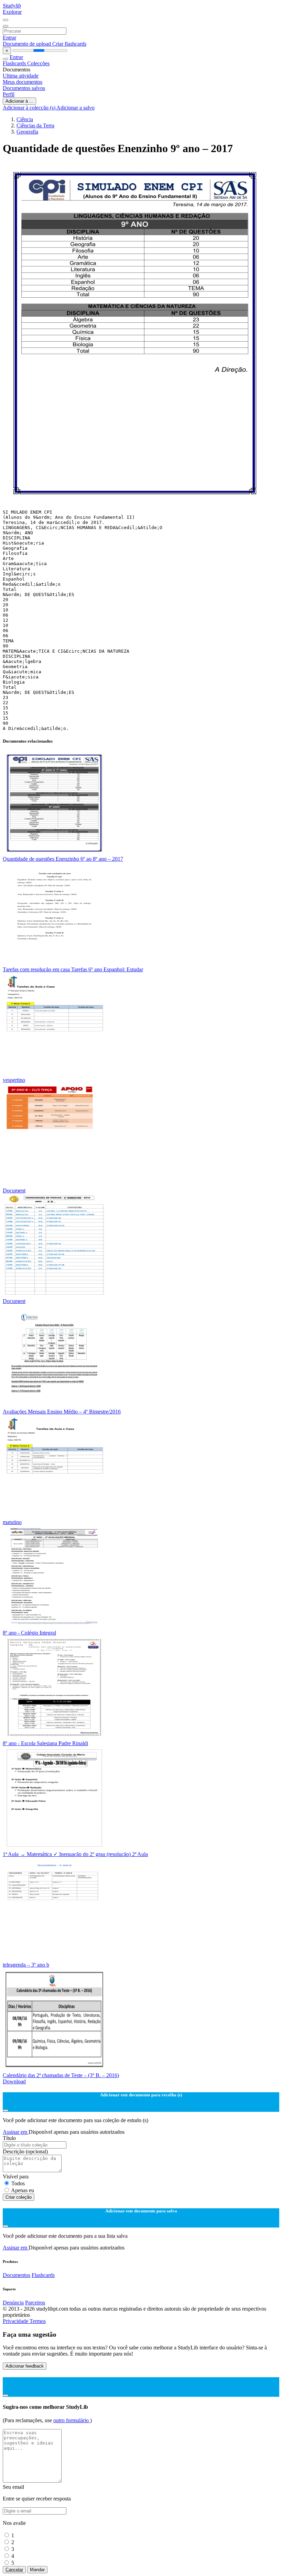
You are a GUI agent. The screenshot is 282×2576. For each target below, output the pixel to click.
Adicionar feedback (25, 2366)
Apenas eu (23, 2190)
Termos (38, 2321)
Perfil (9, 94)
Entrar (9, 38)
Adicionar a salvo (75, 108)
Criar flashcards (69, 44)
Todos (18, 2183)
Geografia (27, 132)
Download (14, 2081)
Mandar (37, 2570)
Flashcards (15, 63)
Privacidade (16, 2321)
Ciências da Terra (35, 125)
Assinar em (16, 2132)
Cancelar (14, 2570)
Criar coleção (19, 2197)
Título (9, 2138)
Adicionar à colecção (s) (30, 108)
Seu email (13, 2487)
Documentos (17, 2275)
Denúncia (13, 2303)
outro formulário (72, 2420)
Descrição (25, 2151)
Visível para (16, 2177)
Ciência (25, 119)
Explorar (12, 12)
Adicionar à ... (19, 101)
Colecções (38, 63)
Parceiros (35, 2303)
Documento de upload (28, 44)
